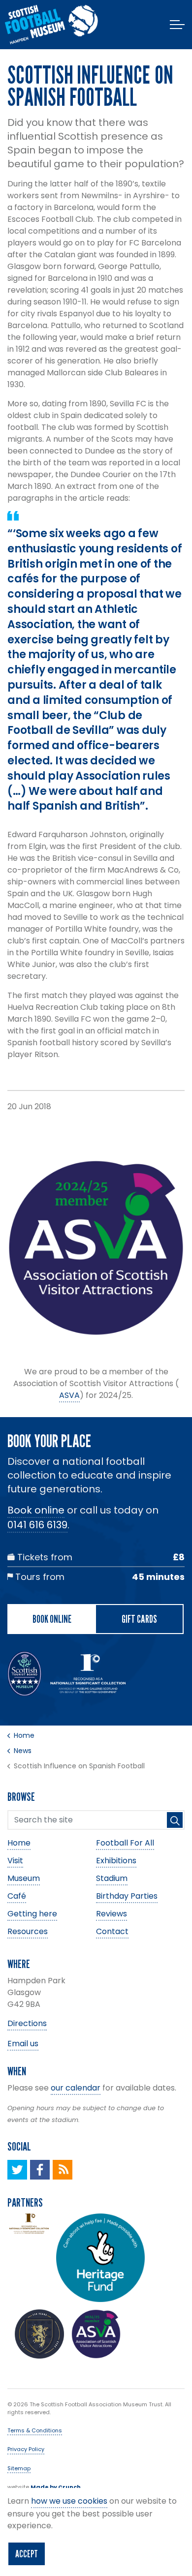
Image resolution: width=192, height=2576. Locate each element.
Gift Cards (139, 1619)
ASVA (69, 1395)
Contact (112, 1931)
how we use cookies (69, 2501)
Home (19, 1843)
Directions (27, 2023)
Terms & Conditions (35, 2430)
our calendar (76, 2088)
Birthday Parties (127, 1896)
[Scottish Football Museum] (51, 25)
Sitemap (19, 2468)
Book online (36, 1510)
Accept (27, 2554)
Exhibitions (116, 1861)
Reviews (112, 1914)
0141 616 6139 (37, 1525)
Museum (24, 1878)
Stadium (112, 1878)
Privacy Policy (26, 2449)
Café (17, 1896)
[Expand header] (177, 25)
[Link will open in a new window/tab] (17, 2170)
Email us (23, 2044)
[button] (175, 1820)
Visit (15, 1861)
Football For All (125, 1843)
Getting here (32, 1914)
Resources (28, 1931)
